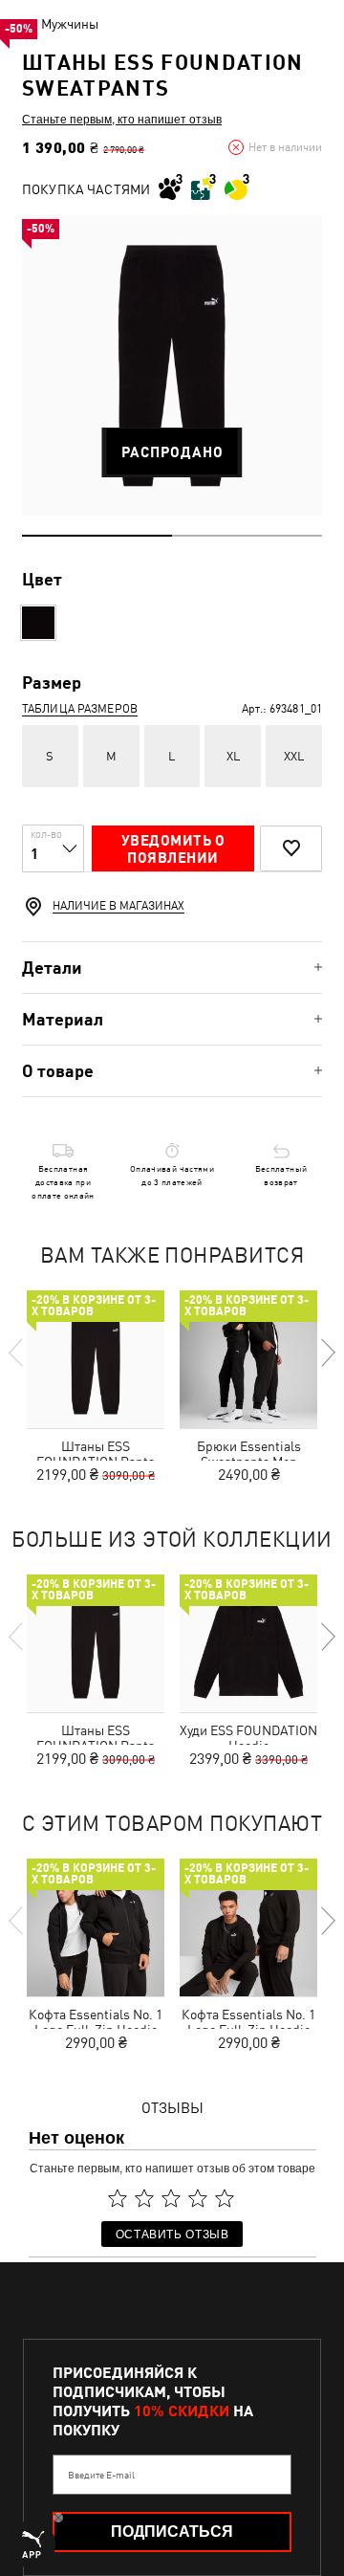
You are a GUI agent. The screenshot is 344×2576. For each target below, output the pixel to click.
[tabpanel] (172, 365)
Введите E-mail (101, 2475)
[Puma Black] (38, 623)
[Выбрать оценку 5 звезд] (225, 2198)
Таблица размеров (80, 709)
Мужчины (70, 24)
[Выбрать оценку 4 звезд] (198, 2198)
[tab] (172, 968)
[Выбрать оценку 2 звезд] (144, 2198)
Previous (17, 1353)
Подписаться (172, 2532)
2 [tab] (247, 536)
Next (327, 1353)
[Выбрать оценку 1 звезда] (118, 2198)
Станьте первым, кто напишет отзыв (122, 119)
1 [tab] (97, 536)
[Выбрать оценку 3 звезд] (171, 2198)
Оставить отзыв (172, 2233)
